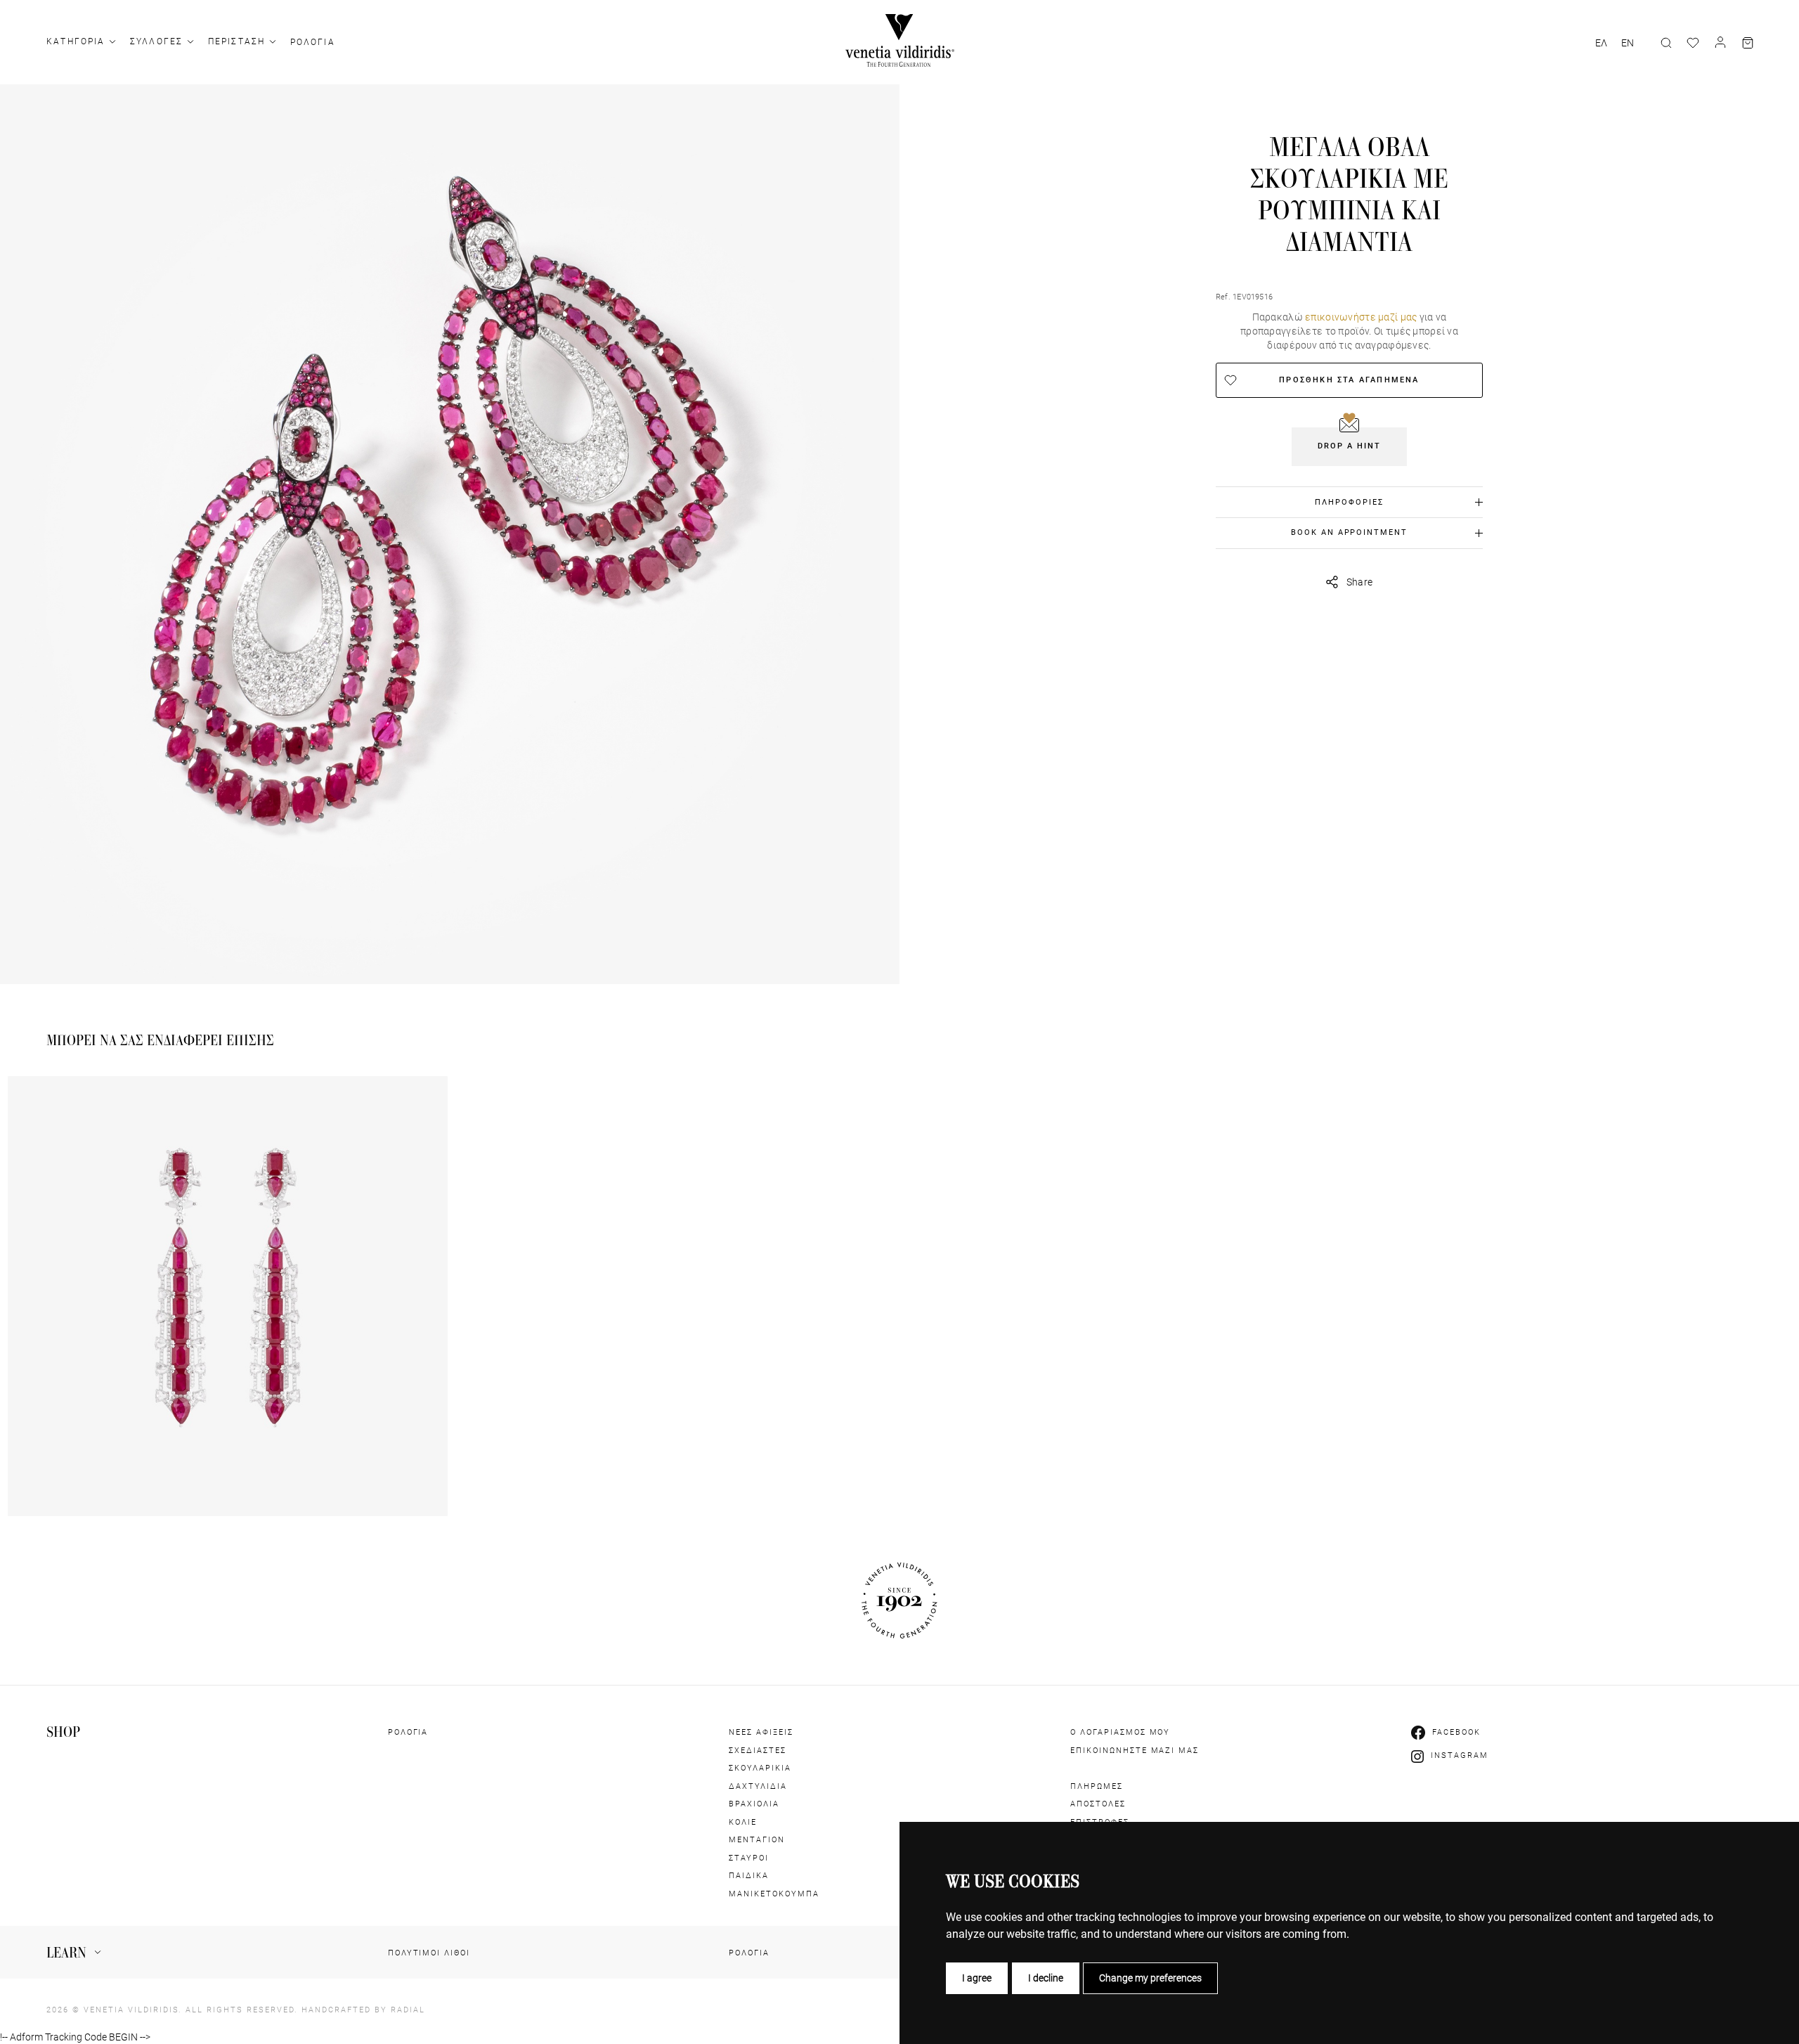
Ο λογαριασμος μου (1121, 1732)
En (1628, 43)
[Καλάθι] (1748, 43)
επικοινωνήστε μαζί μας (1361, 317)
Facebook (1456, 1732)
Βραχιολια (754, 1804)
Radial (408, 2010)
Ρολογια (313, 42)
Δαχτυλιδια (758, 1786)
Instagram (1460, 1755)
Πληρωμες (1097, 1786)
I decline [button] (1046, 1978)
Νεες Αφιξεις (761, 1732)
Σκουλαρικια (760, 1768)
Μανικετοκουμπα (774, 1894)
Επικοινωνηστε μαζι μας (1135, 1751)
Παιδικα (749, 1876)
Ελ (1601, 43)
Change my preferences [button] (1150, 1978)
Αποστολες (1098, 1804)
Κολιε (743, 1822)
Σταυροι (749, 1858)
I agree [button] (977, 1978)
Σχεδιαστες (758, 1751)
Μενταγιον (757, 1840)
